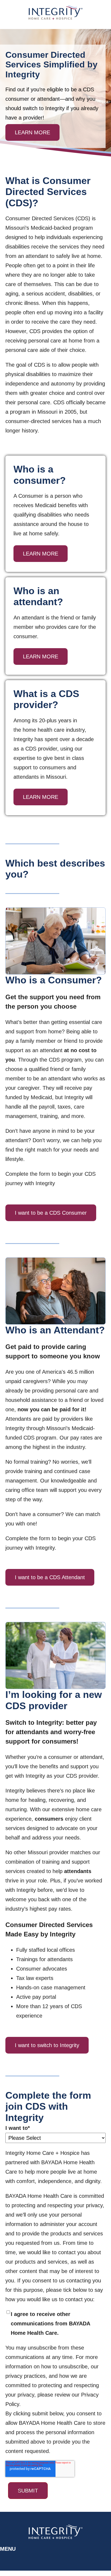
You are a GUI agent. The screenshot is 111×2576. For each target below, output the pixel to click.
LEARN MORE (32, 132)
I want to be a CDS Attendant (50, 1577)
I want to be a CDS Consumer (51, 1213)
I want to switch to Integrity (47, 2045)
